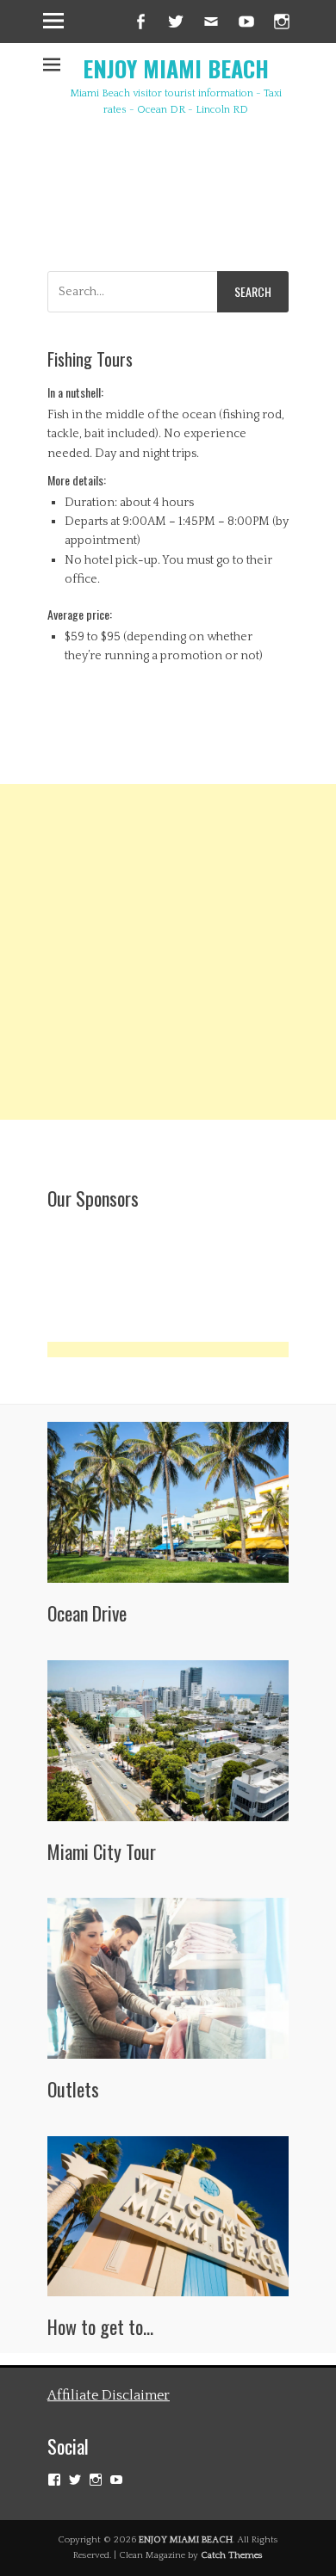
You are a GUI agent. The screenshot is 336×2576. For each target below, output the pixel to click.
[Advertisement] (168, 952)
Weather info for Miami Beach (254, 221)
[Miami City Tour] (168, 1741)
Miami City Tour (102, 1851)
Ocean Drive (87, 1613)
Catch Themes (232, 2555)
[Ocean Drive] (168, 1502)
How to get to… (100, 2326)
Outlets (73, 2089)
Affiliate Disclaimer (109, 2395)
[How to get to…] (168, 2217)
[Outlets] (168, 1978)
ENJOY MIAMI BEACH (176, 68)
